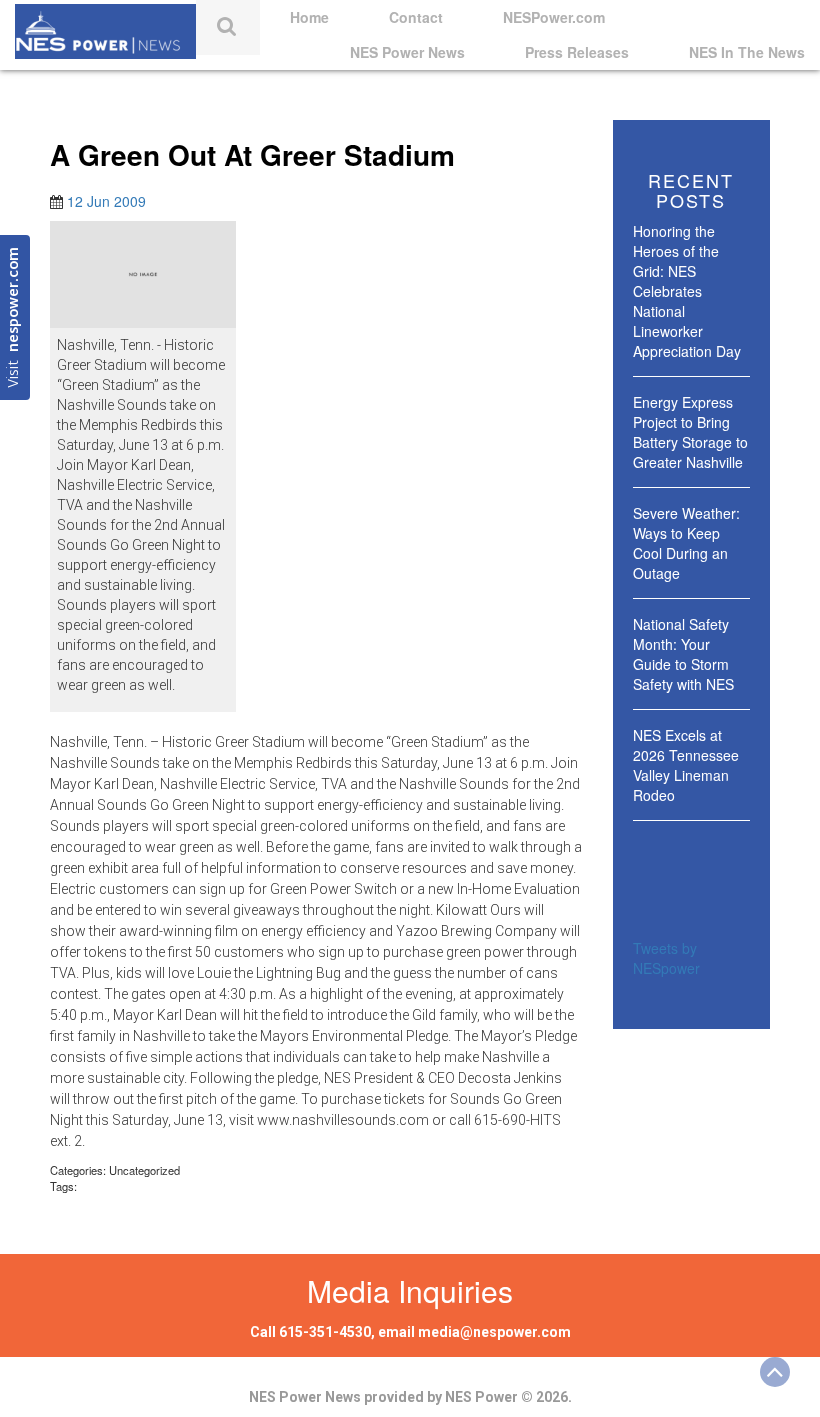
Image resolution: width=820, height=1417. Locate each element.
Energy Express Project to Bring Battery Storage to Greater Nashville (690, 432)
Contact (416, 17)
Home (309, 17)
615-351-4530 (325, 1332)
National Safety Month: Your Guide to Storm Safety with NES (683, 654)
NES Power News (407, 52)
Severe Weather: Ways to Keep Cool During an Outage (686, 543)
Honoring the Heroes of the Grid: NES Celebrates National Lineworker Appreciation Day (687, 291)
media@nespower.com (494, 1332)
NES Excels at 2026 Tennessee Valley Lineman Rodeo (686, 765)
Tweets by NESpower (666, 958)
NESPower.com (554, 17)
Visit (14, 317)
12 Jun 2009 (106, 201)
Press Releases (577, 52)
